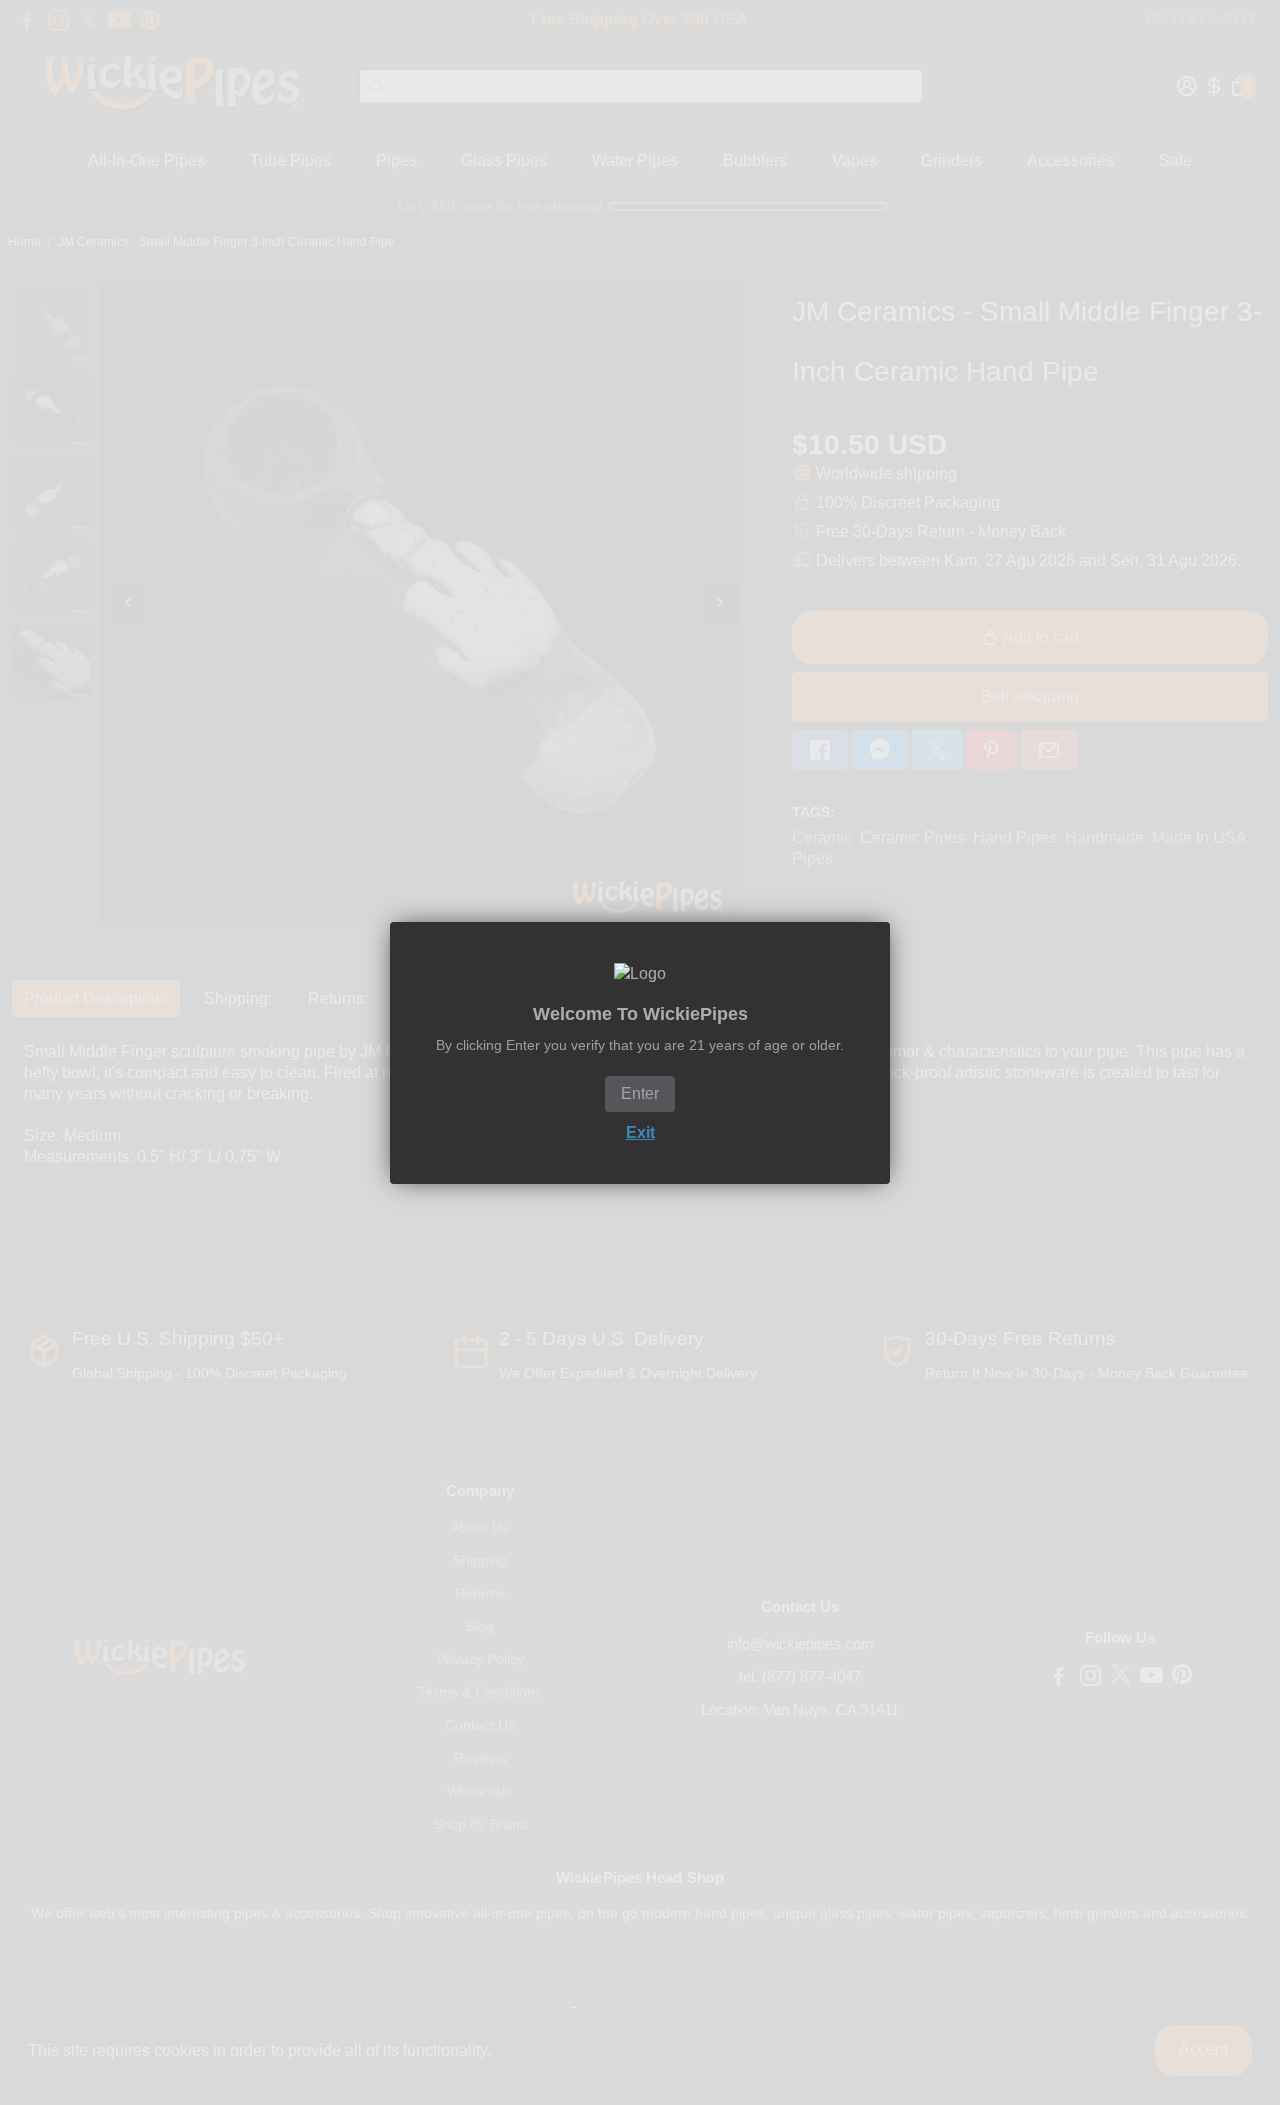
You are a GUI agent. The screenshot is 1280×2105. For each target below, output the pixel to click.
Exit (640, 1132)
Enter (640, 1093)
